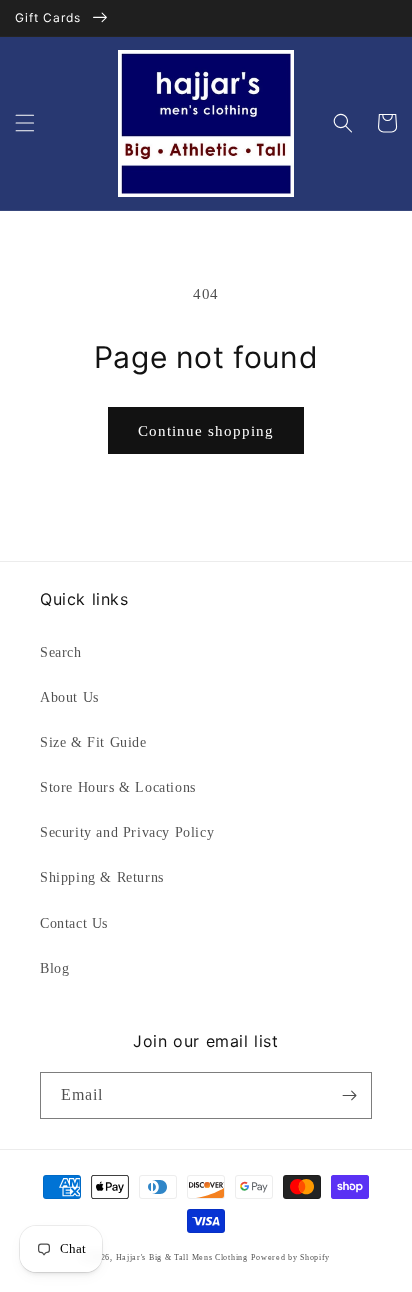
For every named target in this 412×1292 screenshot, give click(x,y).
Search (61, 652)
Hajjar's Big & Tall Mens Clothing (182, 1257)
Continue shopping (206, 431)
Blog (54, 968)
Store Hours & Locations (118, 787)
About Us (69, 697)
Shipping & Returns (102, 877)
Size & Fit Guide (93, 742)
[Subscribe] (349, 1095)
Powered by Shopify (290, 1257)
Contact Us (74, 923)
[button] (25, 123)
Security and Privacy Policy (127, 832)
